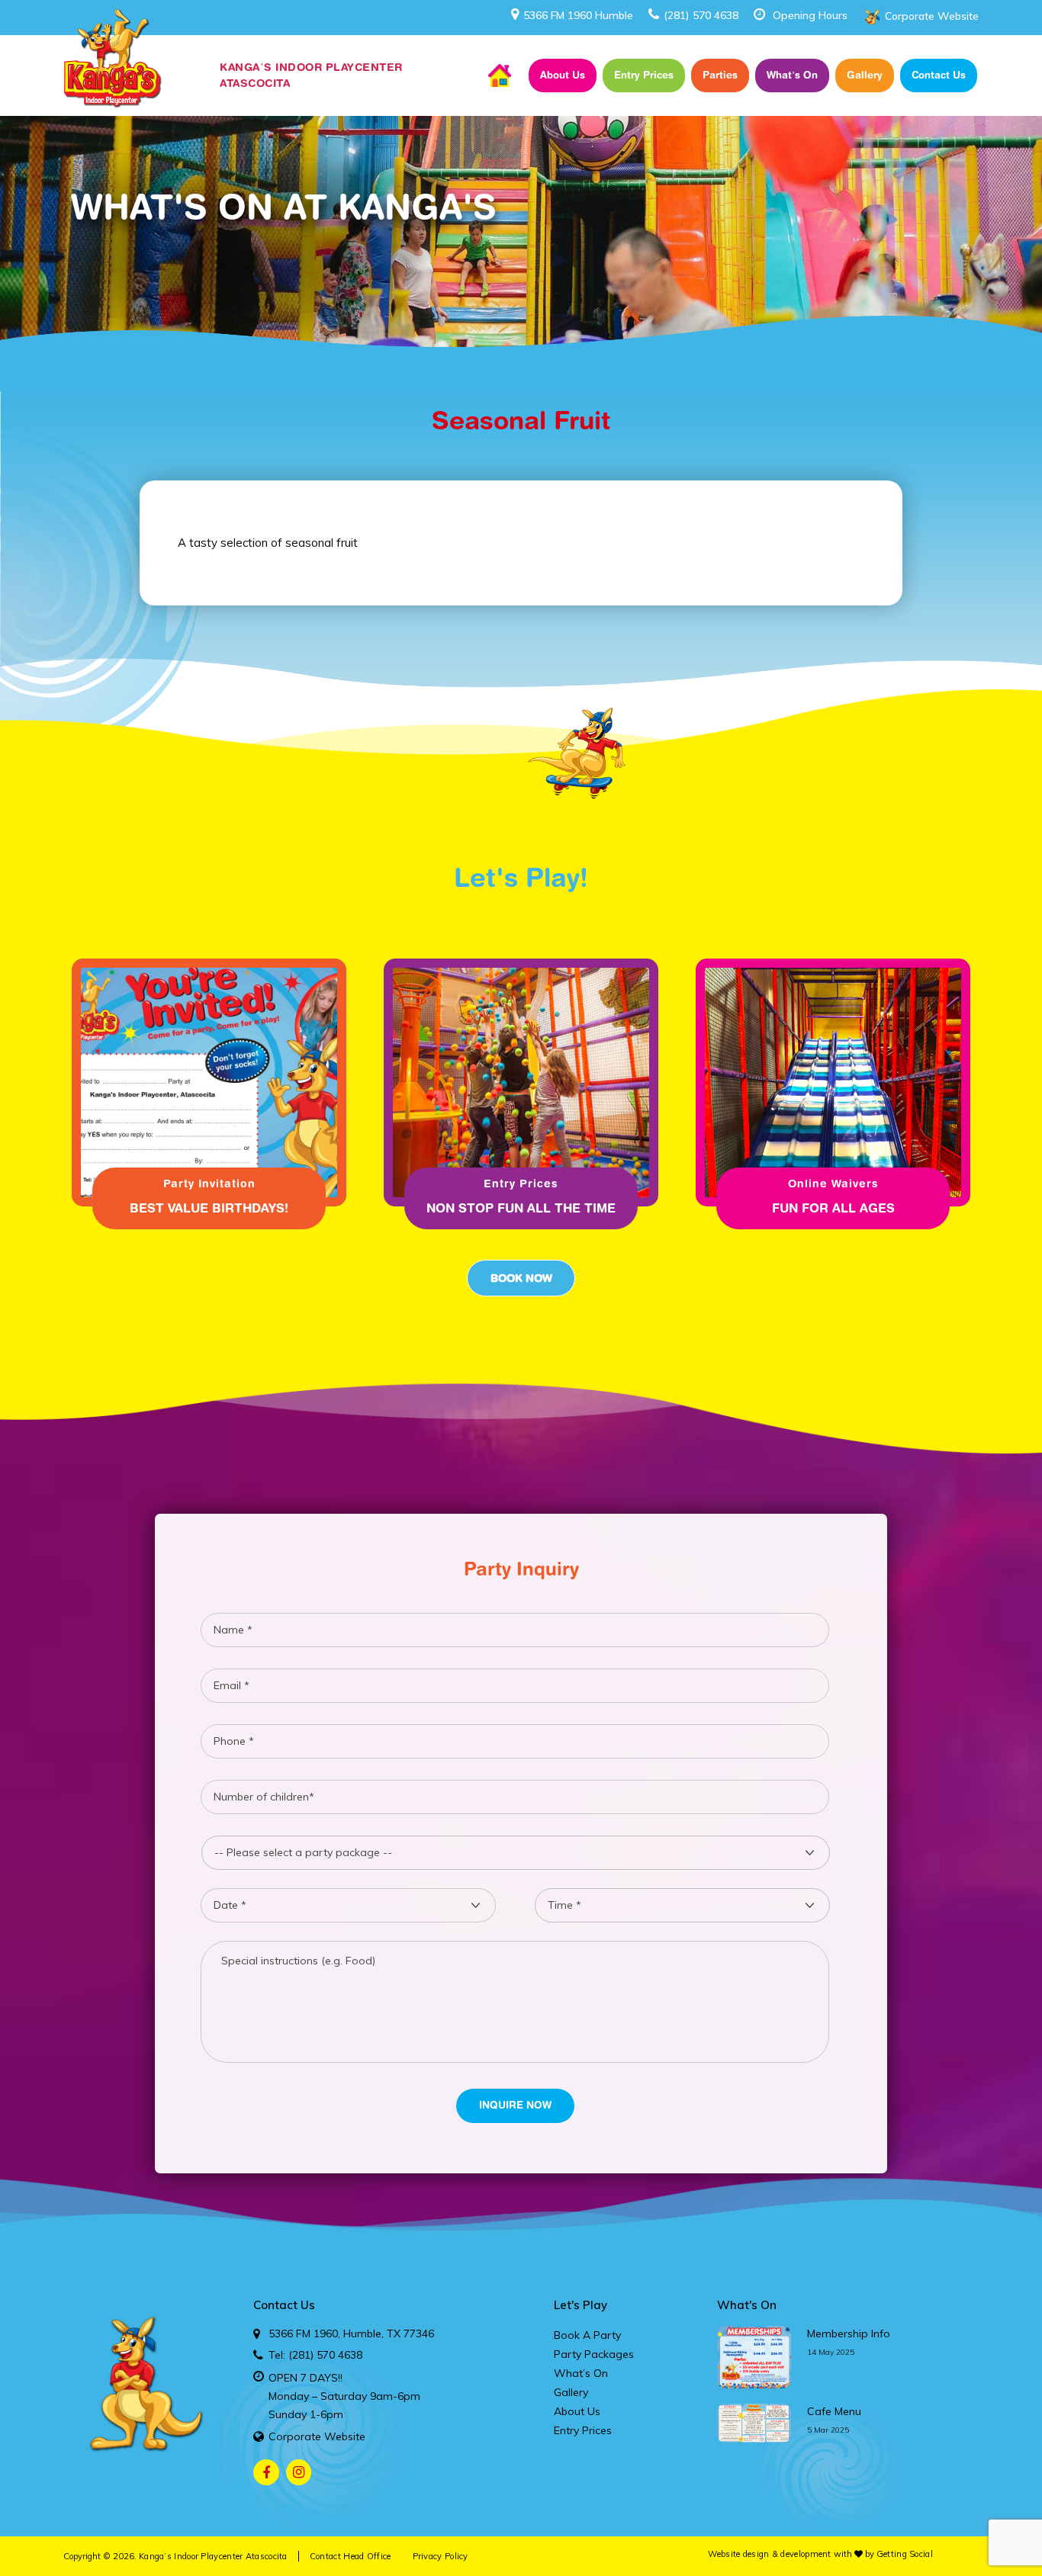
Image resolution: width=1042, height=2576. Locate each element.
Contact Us (939, 75)
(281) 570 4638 (701, 15)
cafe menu (834, 2411)
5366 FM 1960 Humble (578, 15)
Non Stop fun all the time (521, 1208)
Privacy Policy (441, 2556)
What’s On (792, 75)
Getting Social (905, 2554)
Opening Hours (810, 15)
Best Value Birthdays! (209, 1208)
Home (500, 75)
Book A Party (587, 2335)
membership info (849, 2333)
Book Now (521, 1278)
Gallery (865, 75)
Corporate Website (932, 16)
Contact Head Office (351, 2556)
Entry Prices (644, 75)
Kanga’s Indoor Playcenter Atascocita (213, 2556)
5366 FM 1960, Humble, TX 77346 (351, 2333)
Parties (720, 75)
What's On (747, 2305)
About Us (563, 75)
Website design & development (769, 2554)
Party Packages (594, 2354)
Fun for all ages (833, 1208)
